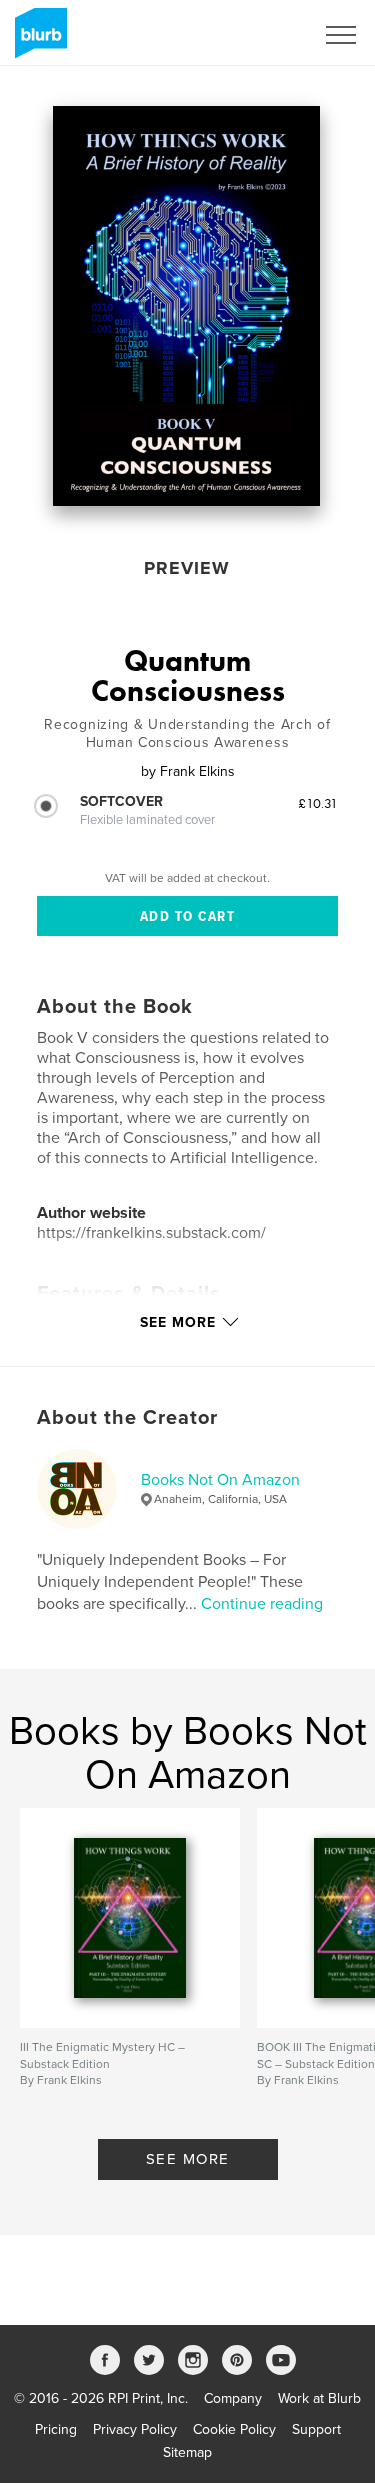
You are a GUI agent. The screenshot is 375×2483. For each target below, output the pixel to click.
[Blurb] (37, 41)
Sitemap (187, 2452)
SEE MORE (188, 2159)
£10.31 (318, 803)
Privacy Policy (135, 2429)
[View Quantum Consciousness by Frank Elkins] (186, 306)
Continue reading (262, 1604)
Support (316, 2429)
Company (233, 2398)
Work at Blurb (319, 2398)
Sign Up (263, 35)
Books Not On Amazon (220, 1480)
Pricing (56, 2429)
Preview (187, 568)
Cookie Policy (234, 2429)
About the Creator (127, 1418)
